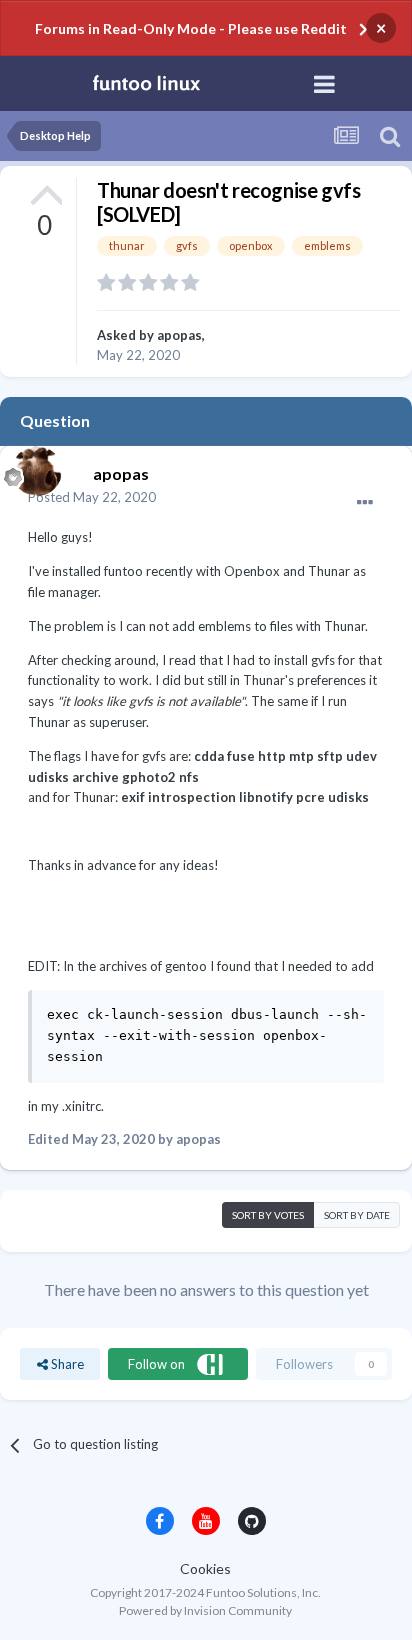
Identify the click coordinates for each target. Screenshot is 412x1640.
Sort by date (357, 1215)
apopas (179, 335)
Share (66, 1364)
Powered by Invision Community (205, 1610)
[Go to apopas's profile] (32, 466)
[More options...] (365, 503)
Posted (92, 497)
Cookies (205, 1568)
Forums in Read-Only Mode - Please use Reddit (191, 28)
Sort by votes (268, 1215)
